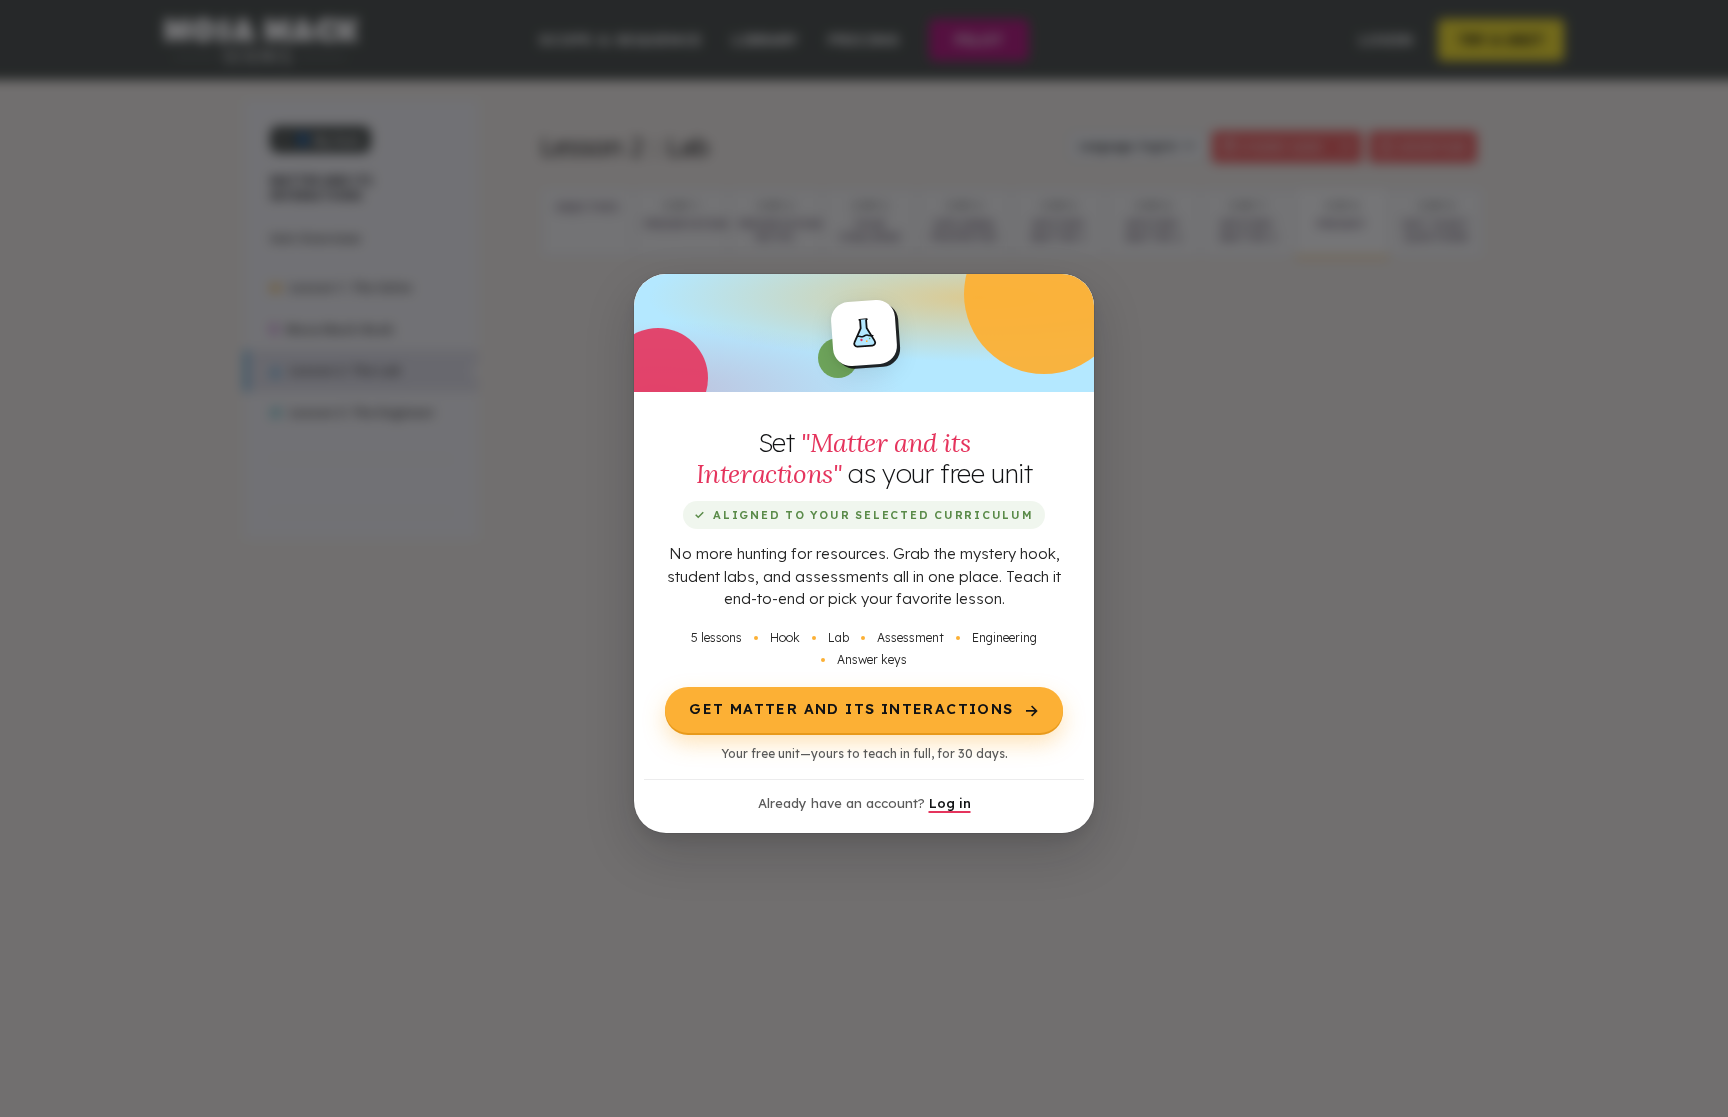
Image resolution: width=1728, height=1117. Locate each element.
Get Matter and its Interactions (864, 710)
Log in (950, 803)
